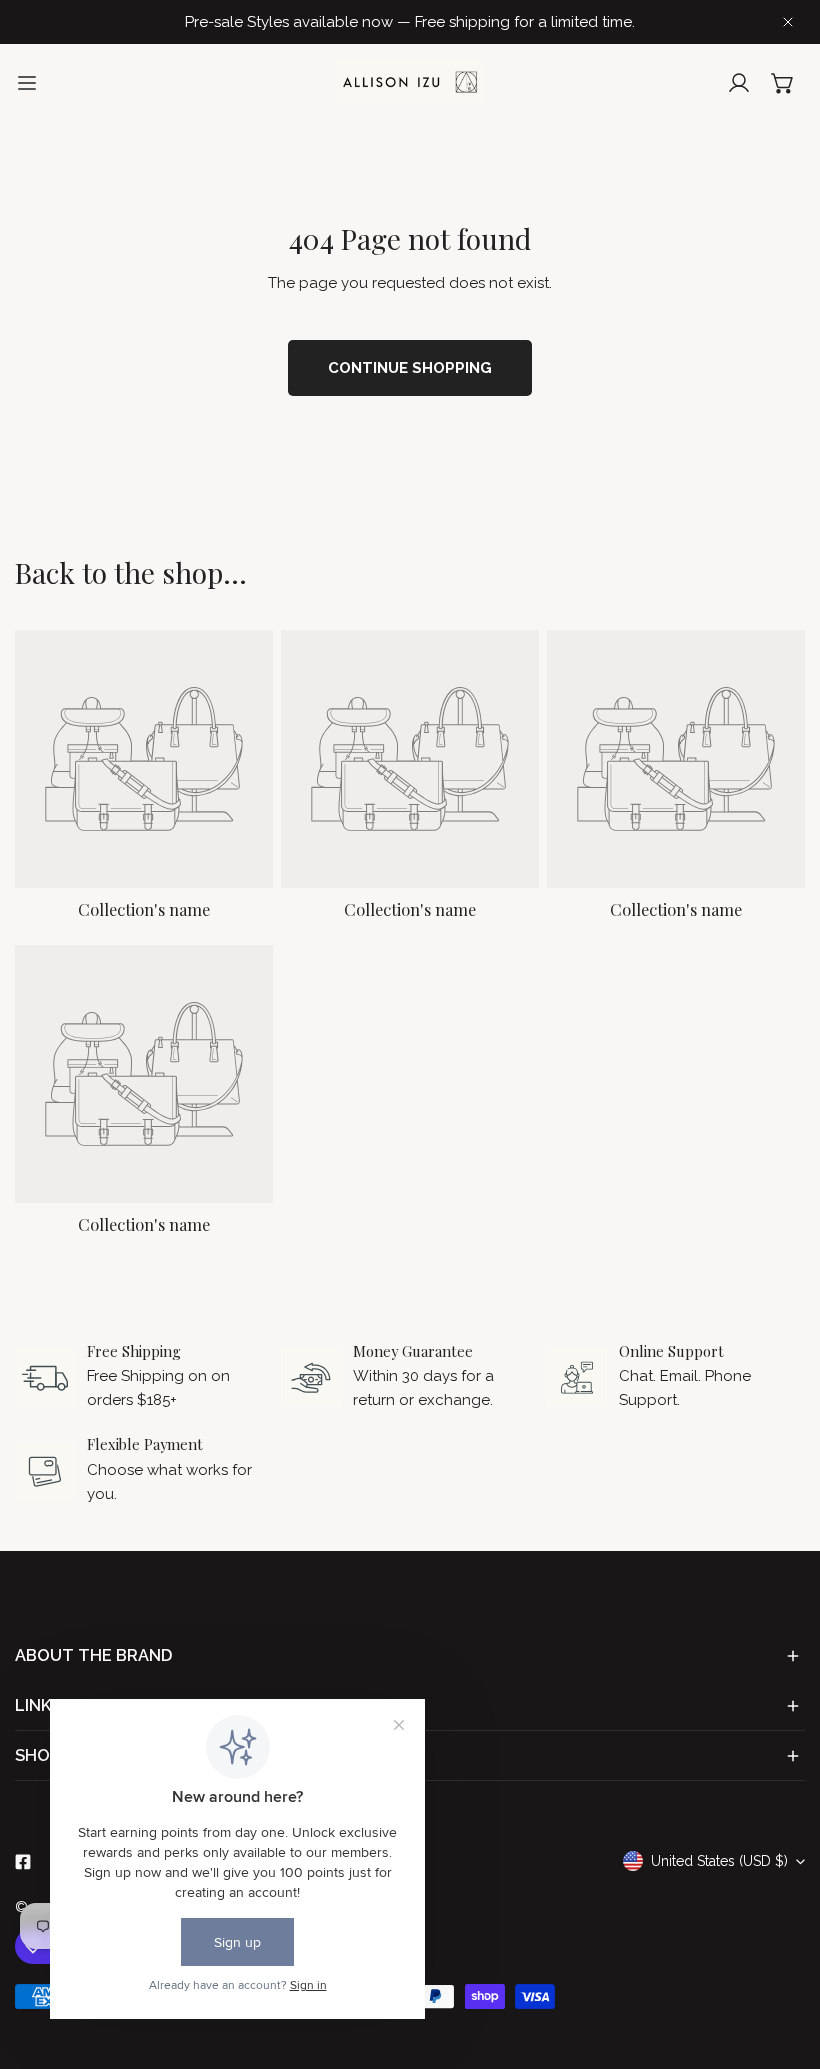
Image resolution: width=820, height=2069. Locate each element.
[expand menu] (27, 82)
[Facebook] (23, 1862)
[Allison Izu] (410, 82)
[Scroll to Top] (784, 1963)
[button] (783, 83)
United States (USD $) (719, 1861)
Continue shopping (410, 368)
